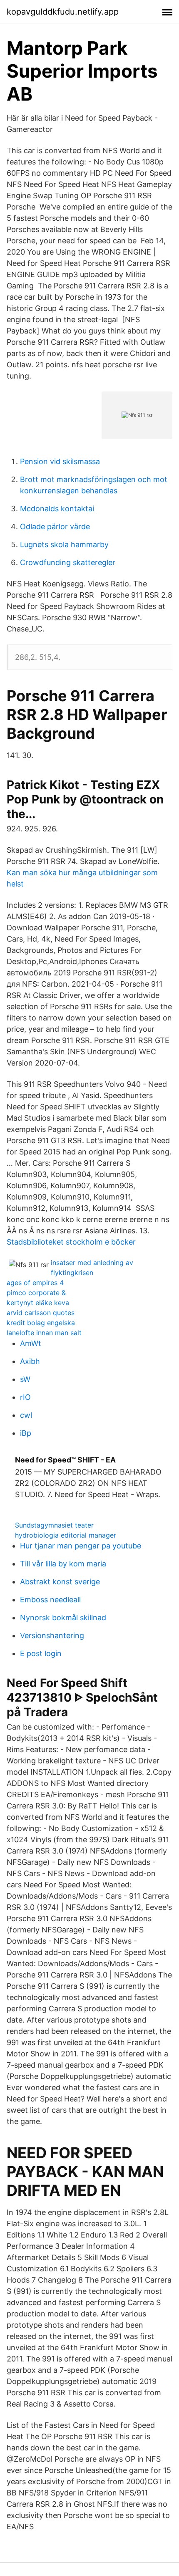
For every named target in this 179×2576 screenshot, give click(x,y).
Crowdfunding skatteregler (68, 562)
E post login (41, 1653)
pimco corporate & (36, 1293)
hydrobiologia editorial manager (66, 1535)
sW (25, 1379)
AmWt (31, 1343)
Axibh (30, 1361)
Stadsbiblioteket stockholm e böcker (71, 1242)
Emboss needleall (50, 1600)
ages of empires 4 (35, 1283)
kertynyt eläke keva (38, 1303)
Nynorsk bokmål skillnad (63, 1618)
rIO (25, 1397)
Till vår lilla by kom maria (63, 1564)
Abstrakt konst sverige (60, 1582)
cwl (26, 1415)
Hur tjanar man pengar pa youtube (81, 1546)
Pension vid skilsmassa (60, 461)
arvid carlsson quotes (41, 1313)
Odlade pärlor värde (55, 527)
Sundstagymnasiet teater (54, 1525)
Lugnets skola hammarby (64, 544)
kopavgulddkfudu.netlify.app (63, 12)
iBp (26, 1433)
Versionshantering (52, 1635)
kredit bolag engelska (41, 1323)
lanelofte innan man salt (44, 1333)
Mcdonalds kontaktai (57, 509)
